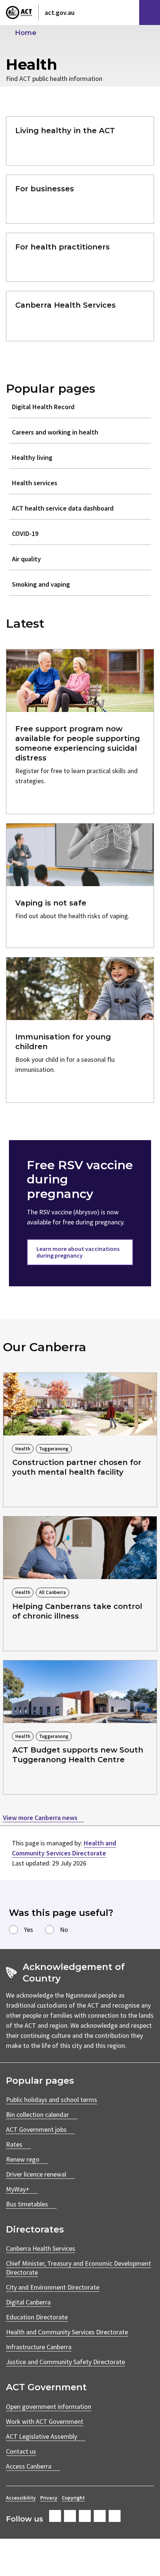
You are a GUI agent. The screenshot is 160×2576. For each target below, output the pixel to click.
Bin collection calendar (37, 2114)
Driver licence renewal (36, 2174)
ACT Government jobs (36, 2129)
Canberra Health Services (41, 2248)
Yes (28, 1929)
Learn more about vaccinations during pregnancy (78, 1252)
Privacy (49, 2498)
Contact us (21, 2451)
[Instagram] (70, 2516)
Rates (14, 2144)
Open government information (49, 2406)
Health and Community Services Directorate (67, 2332)
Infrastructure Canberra (39, 2347)
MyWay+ (18, 2189)
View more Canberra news (41, 1818)
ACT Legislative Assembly (41, 2436)
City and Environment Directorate (53, 2287)
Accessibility (21, 2498)
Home (26, 33)
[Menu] (150, 12)
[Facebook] (55, 2516)
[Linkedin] (100, 2516)
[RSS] (115, 2516)
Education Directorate (37, 2317)
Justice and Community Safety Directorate (65, 2362)
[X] (85, 2516)
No (64, 1929)
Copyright (73, 2498)
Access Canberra (29, 2466)
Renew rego (23, 2159)
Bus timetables (27, 2204)
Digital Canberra (28, 2302)
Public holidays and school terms (52, 2100)
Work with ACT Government (45, 2421)
